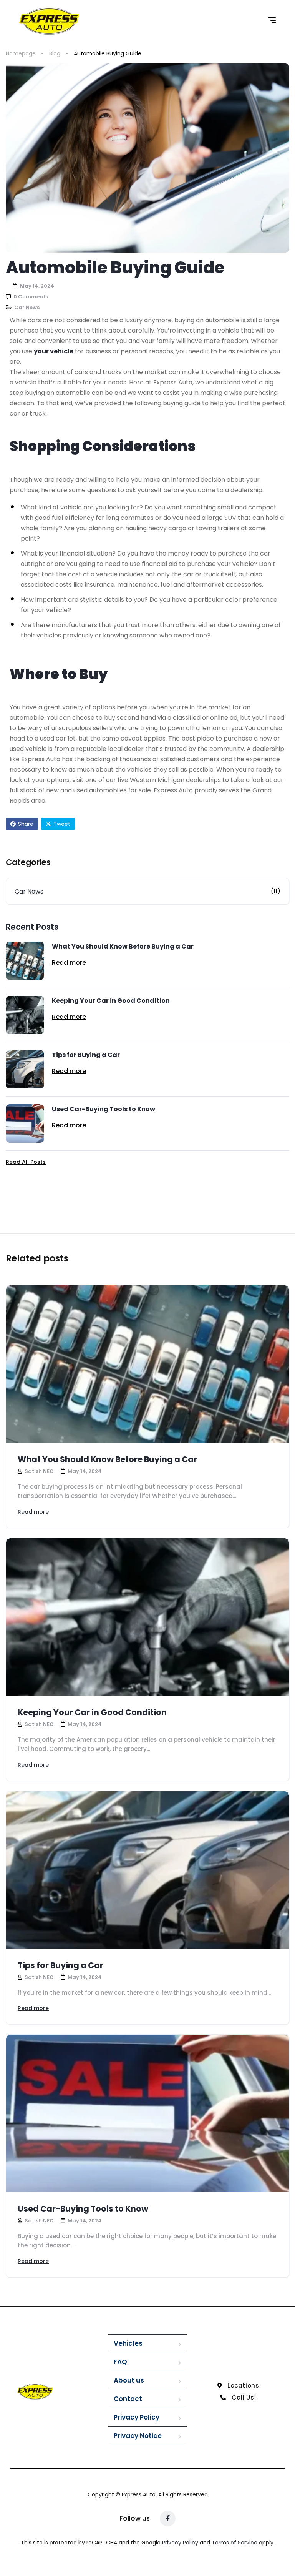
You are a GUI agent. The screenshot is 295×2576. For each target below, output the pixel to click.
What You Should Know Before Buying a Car (123, 946)
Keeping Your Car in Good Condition (111, 1001)
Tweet (62, 824)
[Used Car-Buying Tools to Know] (25, 1123)
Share (26, 824)
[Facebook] (168, 2519)
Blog (55, 53)
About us (129, 2380)
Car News (27, 307)
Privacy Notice (138, 2436)
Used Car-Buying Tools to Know (104, 1109)
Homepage (21, 53)
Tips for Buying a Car (86, 1055)
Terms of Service (235, 2543)
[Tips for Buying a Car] (25, 1069)
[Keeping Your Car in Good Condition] (25, 1015)
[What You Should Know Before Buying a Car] (25, 961)
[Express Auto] (49, 21)
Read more (69, 963)
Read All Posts (26, 1162)
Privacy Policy (137, 2417)
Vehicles (128, 2343)
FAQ (120, 2362)
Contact (128, 2399)
